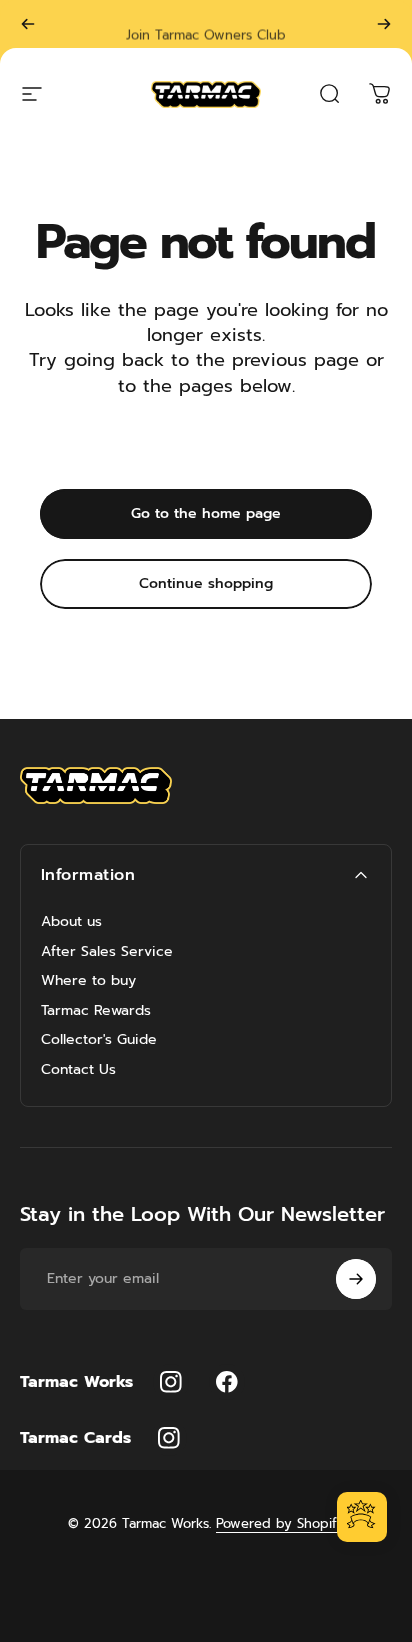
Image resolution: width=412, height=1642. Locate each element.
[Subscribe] (356, 1279)
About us (71, 922)
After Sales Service (107, 952)
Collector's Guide (99, 1040)
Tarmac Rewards (96, 1011)
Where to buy (88, 981)
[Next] (384, 24)
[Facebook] (227, 1382)
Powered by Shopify (280, 1523)
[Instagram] (171, 1382)
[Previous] (28, 24)
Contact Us (78, 1070)
